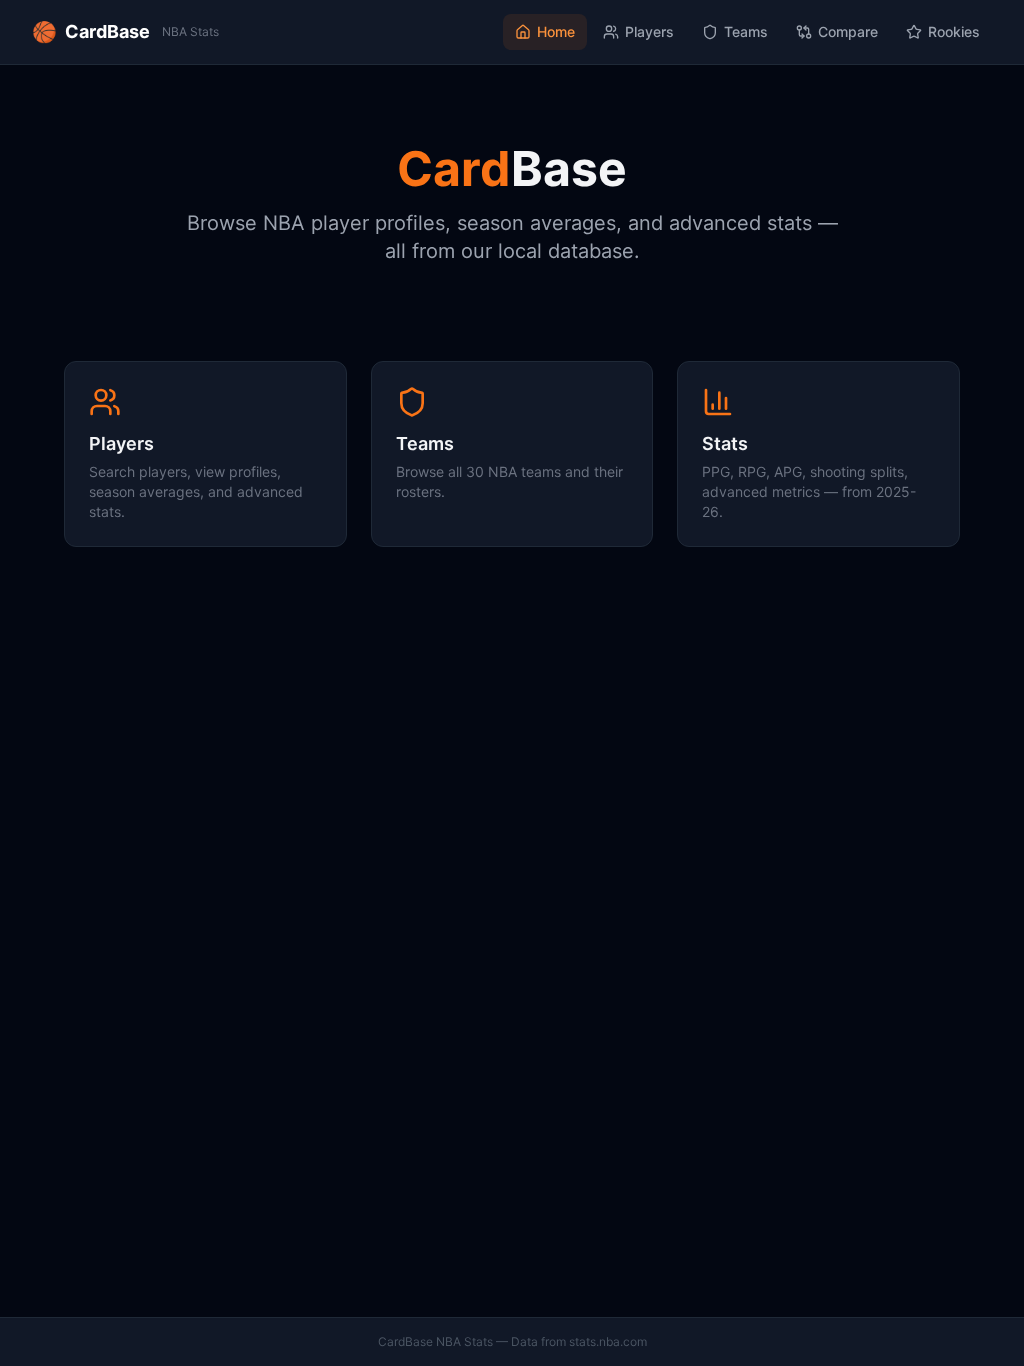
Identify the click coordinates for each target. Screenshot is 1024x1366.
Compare (848, 31)
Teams (746, 31)
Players (649, 31)
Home (556, 31)
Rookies (954, 31)
